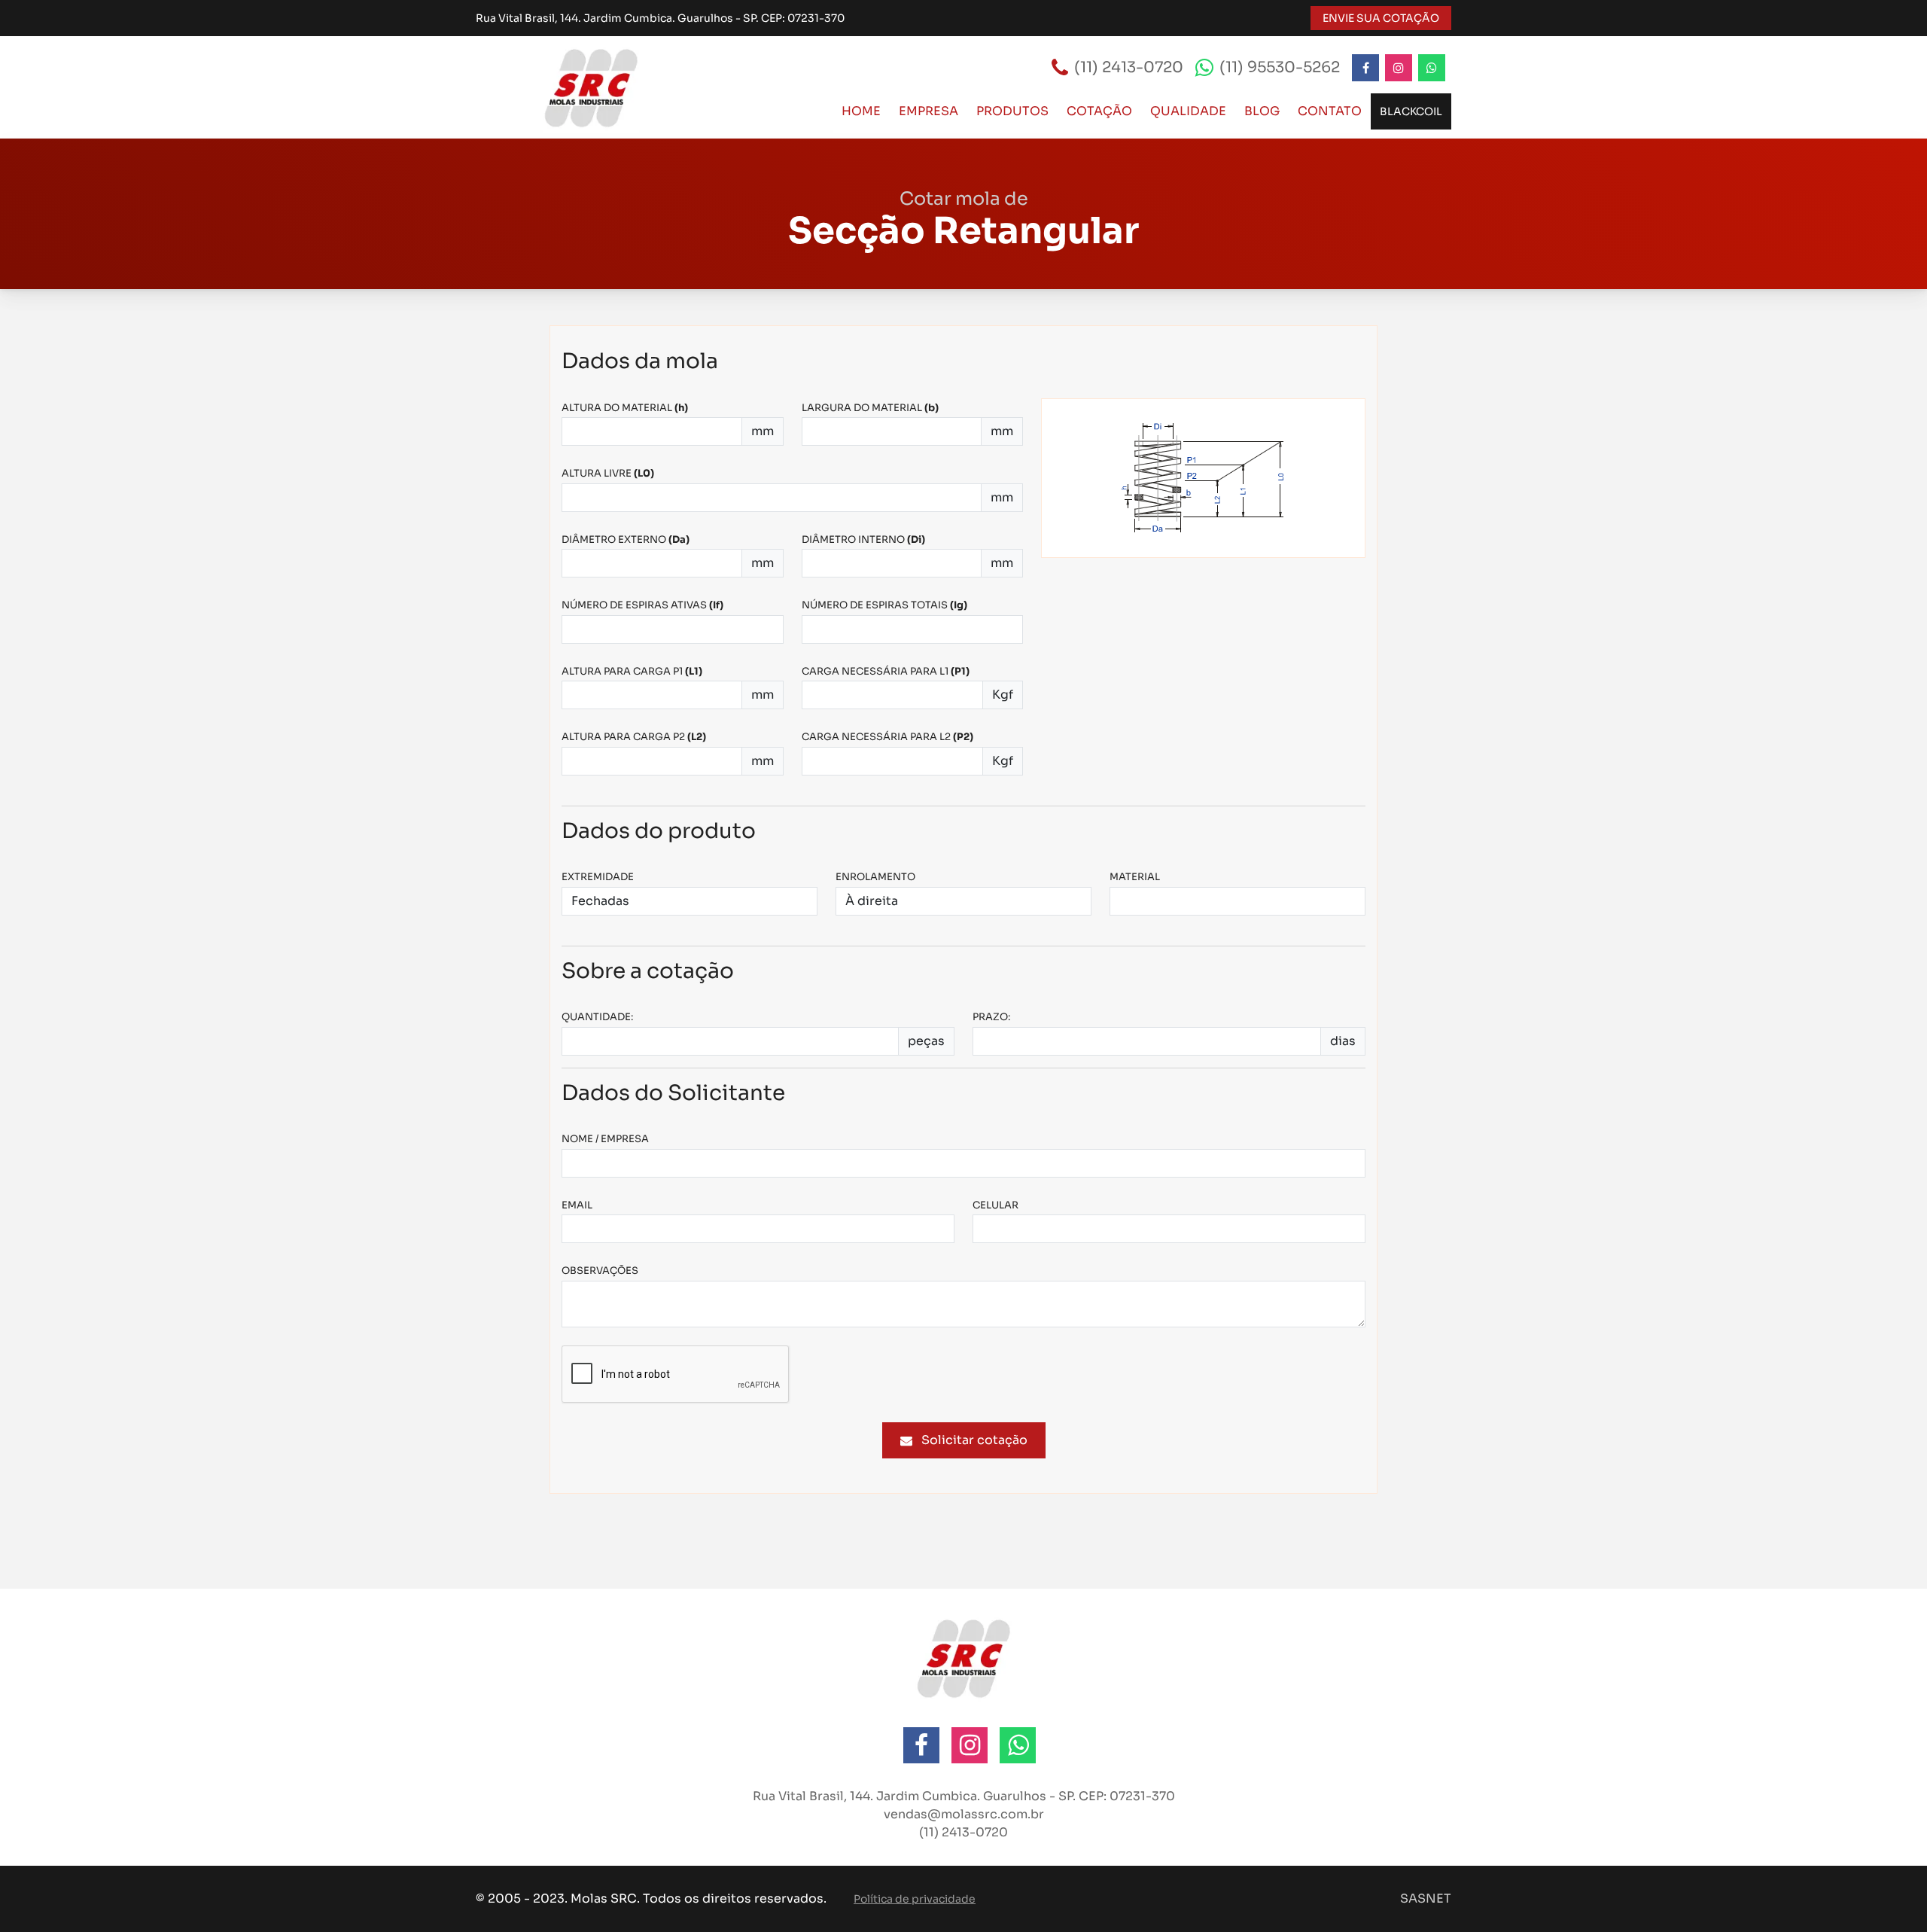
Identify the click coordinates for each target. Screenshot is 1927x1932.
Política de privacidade (915, 1899)
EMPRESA (928, 111)
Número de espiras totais (884, 605)
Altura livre (608, 473)
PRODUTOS (1012, 111)
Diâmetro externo (626, 539)
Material (1135, 877)
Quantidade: (597, 1017)
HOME (861, 111)
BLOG (1262, 111)
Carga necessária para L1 (886, 671)
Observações (600, 1271)
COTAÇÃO (1099, 111)
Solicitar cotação (974, 1440)
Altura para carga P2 (634, 737)
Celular (995, 1205)
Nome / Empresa (605, 1139)
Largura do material (870, 408)
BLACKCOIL (1411, 111)
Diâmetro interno (863, 539)
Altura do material (625, 408)
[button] (1897, 1902)
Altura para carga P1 (632, 671)
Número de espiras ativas (642, 605)
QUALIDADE (1188, 111)
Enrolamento (875, 877)
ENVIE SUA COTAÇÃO (1381, 18)
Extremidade (598, 877)
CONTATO (1330, 111)
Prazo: (991, 1017)
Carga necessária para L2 (887, 737)
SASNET (1426, 1898)
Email (577, 1205)
